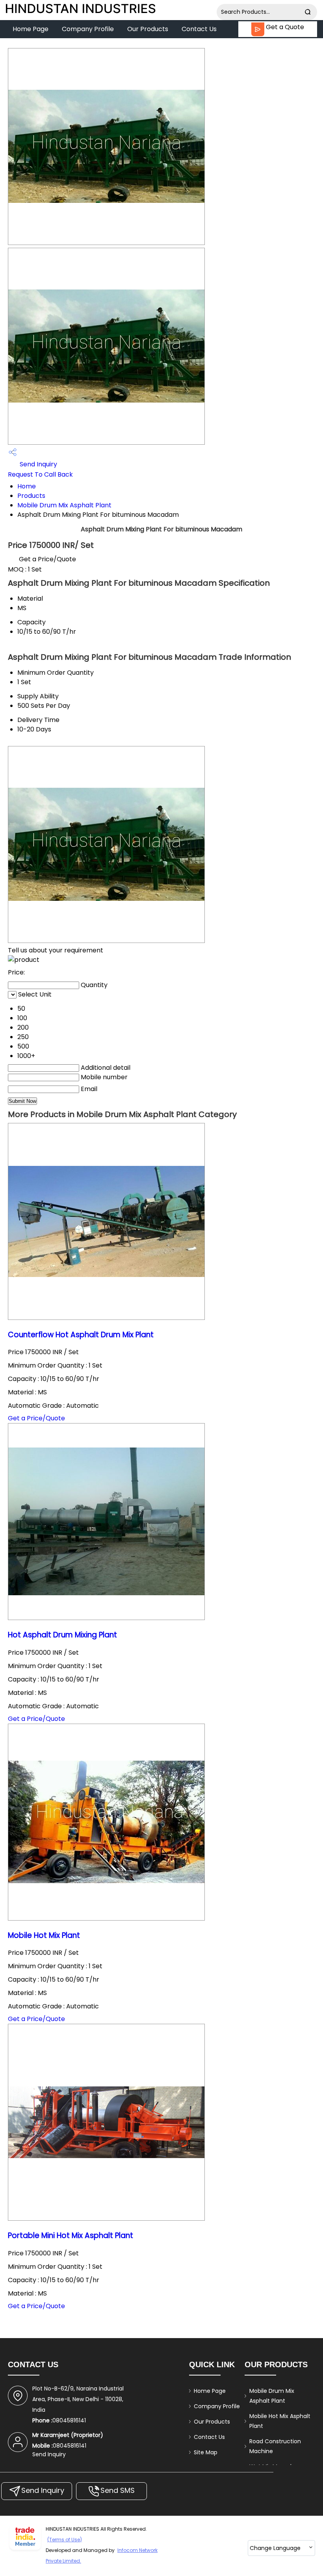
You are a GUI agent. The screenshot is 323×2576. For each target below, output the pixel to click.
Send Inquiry (38, 464)
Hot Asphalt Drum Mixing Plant (62, 1635)
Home (27, 486)
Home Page (31, 29)
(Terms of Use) (65, 2540)
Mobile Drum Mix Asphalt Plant (64, 505)
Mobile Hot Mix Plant (44, 1935)
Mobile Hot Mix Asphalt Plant (280, 2421)
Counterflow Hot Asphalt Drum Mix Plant (81, 1335)
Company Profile (88, 29)
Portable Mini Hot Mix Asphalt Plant (71, 2235)
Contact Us (199, 29)
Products (31, 496)
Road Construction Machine (275, 2446)
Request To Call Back (40, 474)
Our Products (148, 29)
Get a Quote (284, 27)
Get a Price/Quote (47, 559)
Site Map (206, 2452)
